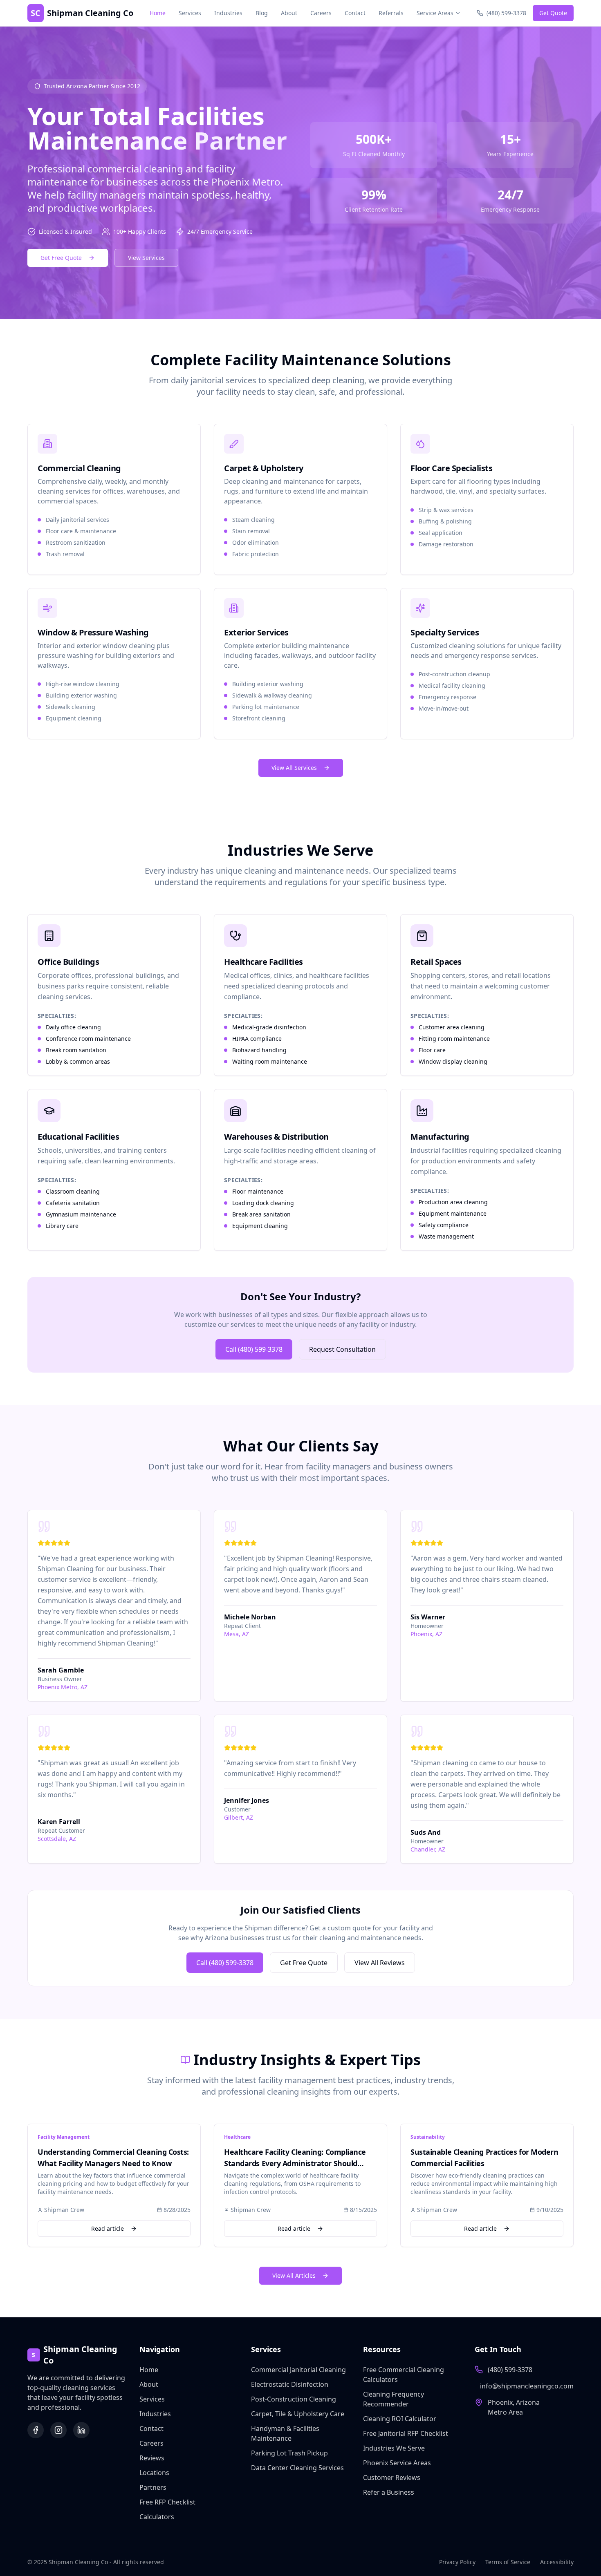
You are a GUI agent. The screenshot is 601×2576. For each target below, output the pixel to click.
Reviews (152, 2458)
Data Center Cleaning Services (297, 2468)
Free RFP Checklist (167, 2502)
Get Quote (553, 13)
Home (158, 13)
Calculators (157, 2517)
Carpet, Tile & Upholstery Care (298, 2414)
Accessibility (557, 2562)
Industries (228, 13)
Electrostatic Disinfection (290, 2384)
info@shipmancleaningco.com (527, 2386)
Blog (262, 13)
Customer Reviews (392, 2478)
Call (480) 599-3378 (254, 1349)
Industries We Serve (394, 2448)
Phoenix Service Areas (397, 2463)
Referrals (391, 13)
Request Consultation (342, 1349)
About (289, 13)
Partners (153, 2487)
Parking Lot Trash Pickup (289, 2453)
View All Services (294, 768)
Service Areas (435, 13)
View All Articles (294, 2275)
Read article (108, 2228)
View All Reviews (380, 1963)
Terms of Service (508, 2562)
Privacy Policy (457, 2562)
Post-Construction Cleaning (294, 2399)
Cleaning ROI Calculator (400, 2419)
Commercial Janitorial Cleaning (298, 2370)
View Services (146, 258)
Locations (154, 2473)
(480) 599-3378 (510, 2370)
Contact (355, 13)
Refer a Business (389, 2492)
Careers (321, 13)
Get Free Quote (61, 258)
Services (190, 13)
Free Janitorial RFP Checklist (406, 2433)
